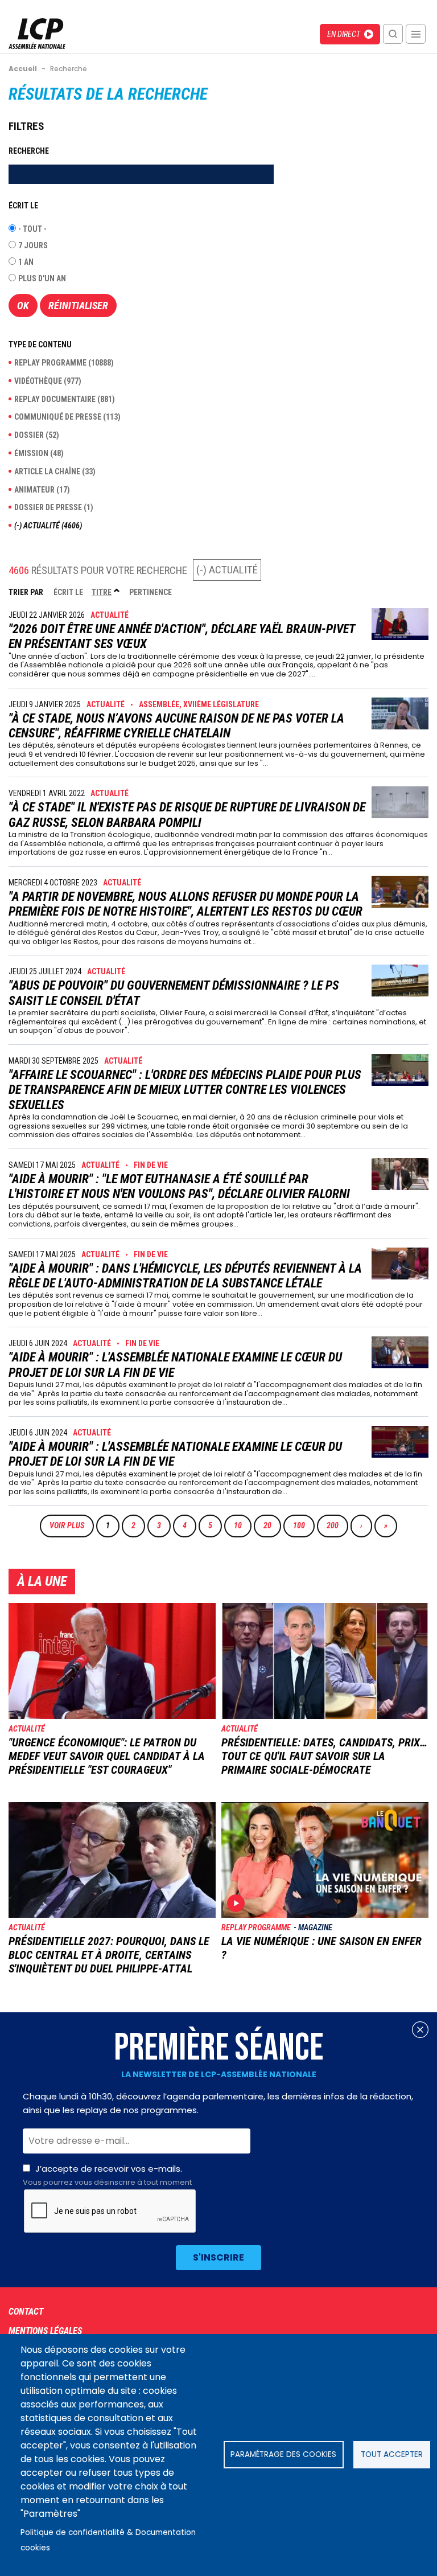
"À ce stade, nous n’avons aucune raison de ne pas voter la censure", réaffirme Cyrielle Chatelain (176, 726)
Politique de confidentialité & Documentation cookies (108, 2540)
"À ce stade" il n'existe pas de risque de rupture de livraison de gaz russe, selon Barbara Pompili (187, 815)
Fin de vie (151, 1165)
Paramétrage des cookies (283, 2454)
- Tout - (32, 229)
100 (302, 1525)
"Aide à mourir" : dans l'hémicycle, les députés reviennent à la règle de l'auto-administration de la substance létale (185, 1276)
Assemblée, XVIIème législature (199, 704)
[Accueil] (37, 46)
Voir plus (67, 1525)
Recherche (393, 34)
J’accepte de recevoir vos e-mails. (107, 2175)
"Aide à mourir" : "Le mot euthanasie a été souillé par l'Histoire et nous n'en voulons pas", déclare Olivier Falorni (179, 1186)
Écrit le (68, 592)
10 (242, 1525)
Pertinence (151, 592)
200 (335, 1525)
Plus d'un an (42, 278)
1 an (26, 262)
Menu (416, 34)
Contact (26, 2312)
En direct (344, 34)
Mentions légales (45, 2331)
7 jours (33, 245)
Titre (106, 592)
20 (272, 1525)
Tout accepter (392, 2454)
